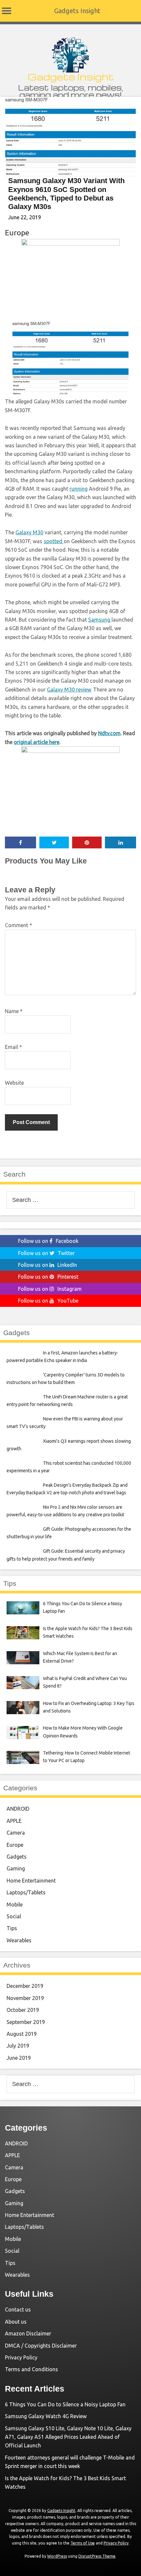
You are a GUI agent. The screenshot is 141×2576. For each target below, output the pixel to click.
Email (13, 1047)
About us (16, 2322)
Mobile (15, 1905)
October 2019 (23, 2010)
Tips (12, 1928)
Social (14, 1916)
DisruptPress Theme (97, 2556)
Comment (19, 925)
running (79, 489)
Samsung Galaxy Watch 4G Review (46, 2416)
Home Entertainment (31, 1881)
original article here (37, 742)
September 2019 (26, 2022)
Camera (16, 1833)
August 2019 (22, 2034)
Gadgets (17, 1857)
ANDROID (18, 1809)
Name (14, 1011)
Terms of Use (83, 2543)
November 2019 (25, 1998)
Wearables (19, 1940)
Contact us (18, 2310)
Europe (17, 233)
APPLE (14, 1821)
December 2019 (25, 1986)
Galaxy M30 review (69, 690)
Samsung (100, 620)
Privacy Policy (21, 2357)
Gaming (16, 1868)
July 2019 (18, 2046)
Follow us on (48, 1241)
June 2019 (19, 2058)
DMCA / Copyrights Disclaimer (41, 2346)
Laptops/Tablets (26, 1892)
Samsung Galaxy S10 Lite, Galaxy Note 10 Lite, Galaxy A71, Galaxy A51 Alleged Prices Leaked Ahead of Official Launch (68, 2437)
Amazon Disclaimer (28, 2333)
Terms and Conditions (31, 2369)
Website (14, 1083)
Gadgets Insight (77, 11)
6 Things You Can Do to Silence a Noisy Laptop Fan (65, 2404)
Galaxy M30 (29, 532)
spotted (54, 541)
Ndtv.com (109, 733)
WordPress (57, 2556)
